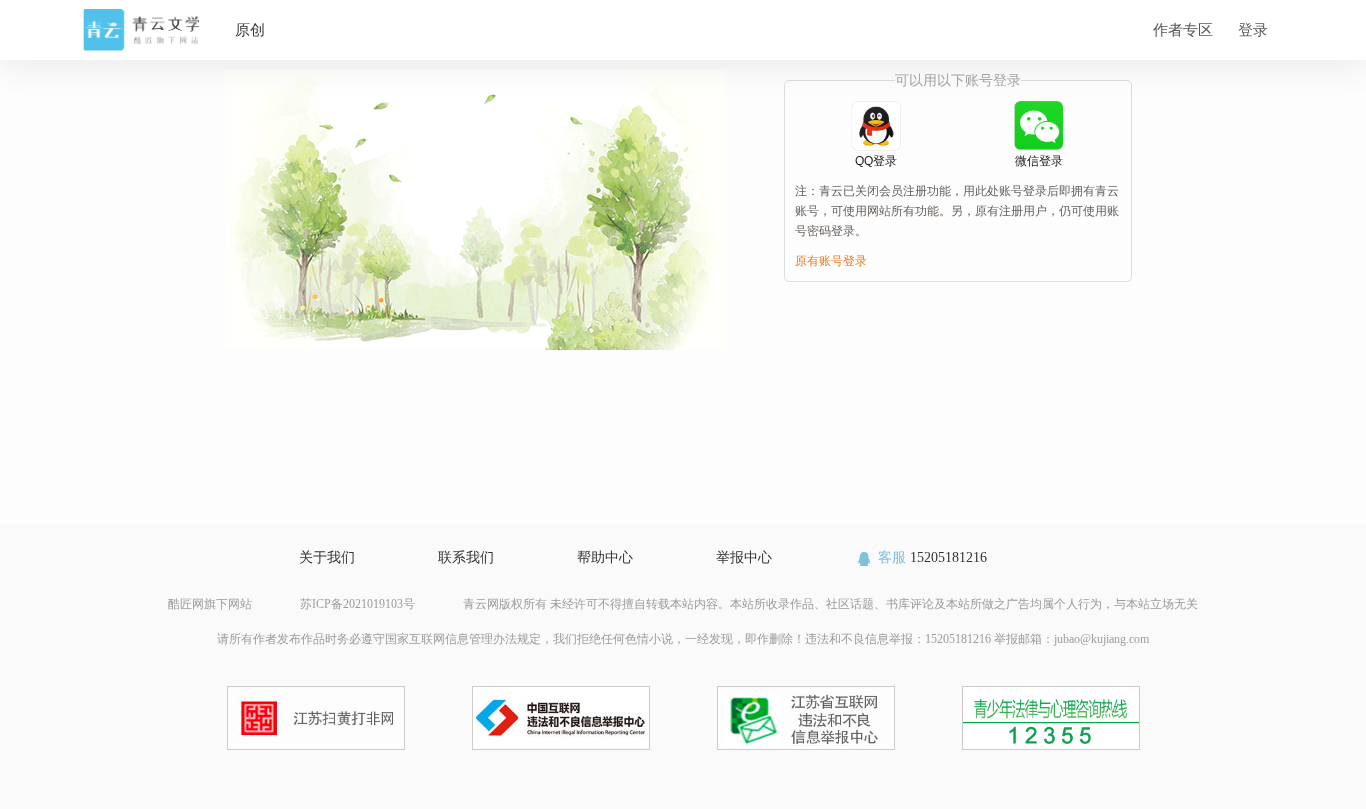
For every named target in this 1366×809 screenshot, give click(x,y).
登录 (1253, 29)
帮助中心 (605, 557)
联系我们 (466, 557)
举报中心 (744, 557)
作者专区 (1183, 29)
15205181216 (932, 557)
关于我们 (327, 557)
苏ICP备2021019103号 (357, 604)
